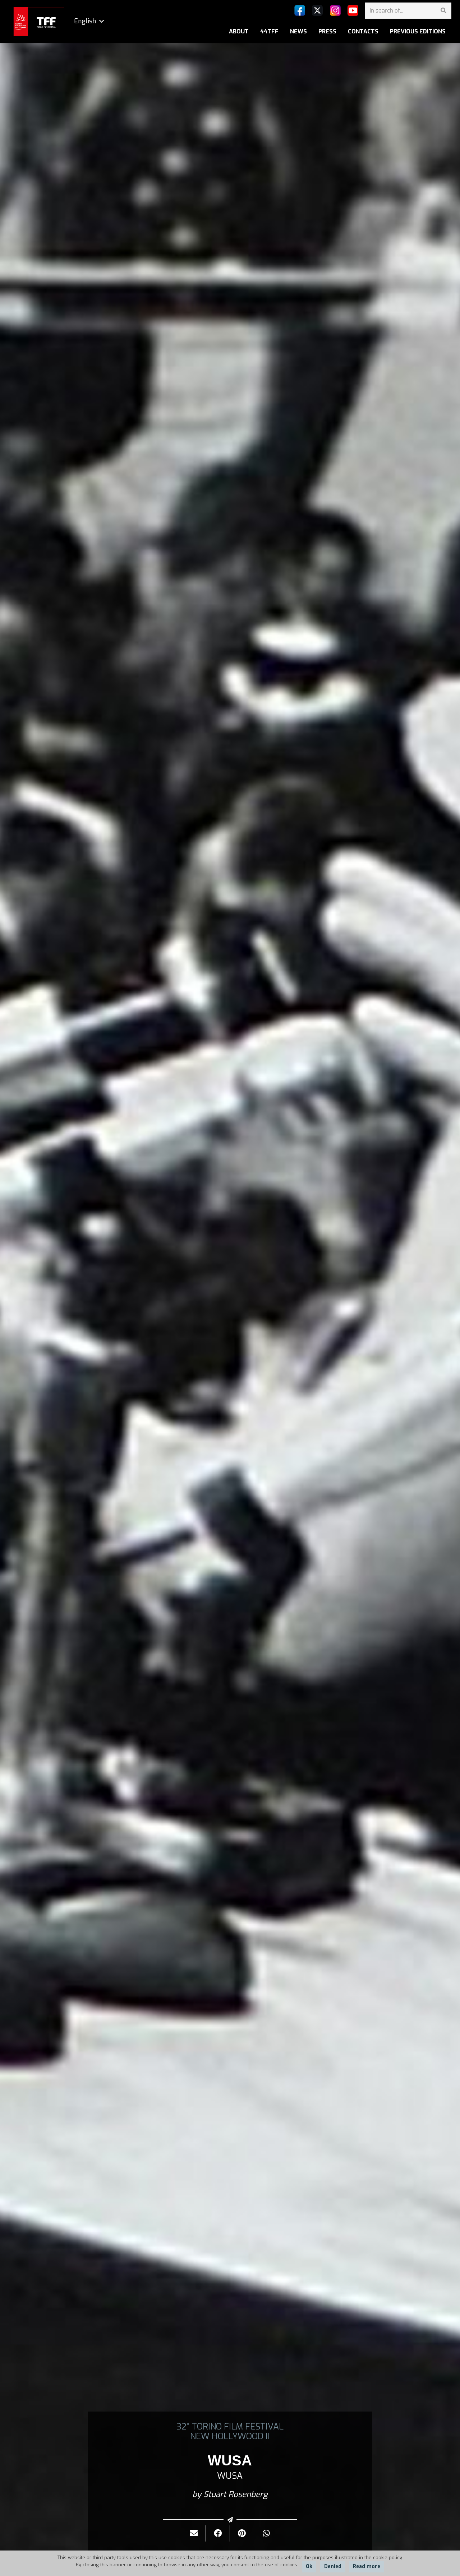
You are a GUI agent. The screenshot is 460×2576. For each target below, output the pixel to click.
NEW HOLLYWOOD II (230, 2436)
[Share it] (218, 2533)
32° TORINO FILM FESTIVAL (230, 2427)
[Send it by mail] (194, 2533)
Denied (333, 2566)
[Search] (443, 11)
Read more (367, 2566)
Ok (309, 2566)
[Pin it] (242, 2533)
